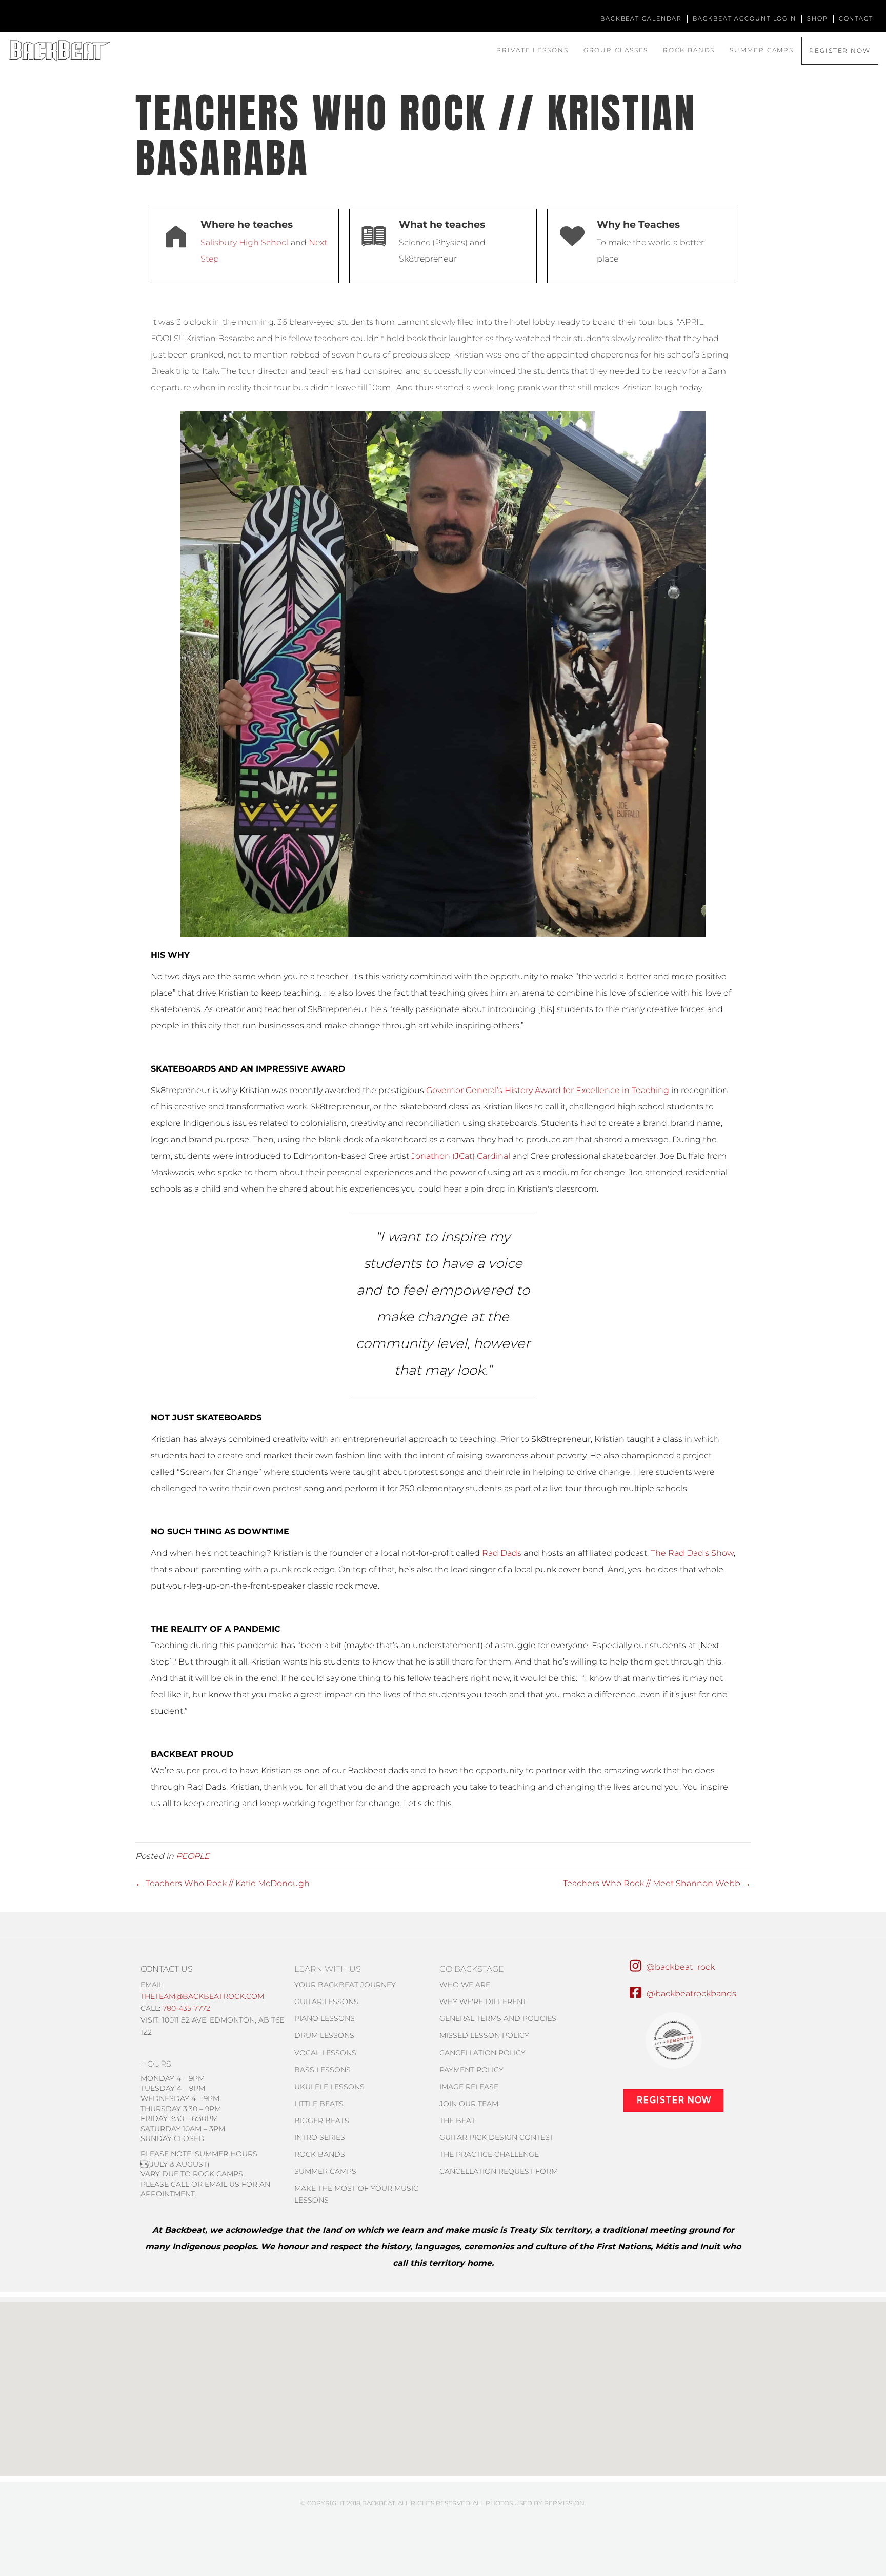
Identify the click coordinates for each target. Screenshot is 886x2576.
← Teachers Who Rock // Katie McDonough (223, 1883)
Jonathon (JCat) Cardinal (461, 1156)
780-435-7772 (186, 2008)
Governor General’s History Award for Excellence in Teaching (548, 1090)
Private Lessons (532, 50)
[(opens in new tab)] (674, 2040)
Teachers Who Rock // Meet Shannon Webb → (657, 1883)
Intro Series (320, 2137)
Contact (856, 18)
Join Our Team (469, 2104)
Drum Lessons (324, 2035)
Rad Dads (502, 1553)
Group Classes (616, 50)
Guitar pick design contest (497, 2137)
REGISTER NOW (840, 51)
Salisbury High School (245, 242)
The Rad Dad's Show (692, 1553)
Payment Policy (471, 2070)
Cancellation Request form (499, 2171)
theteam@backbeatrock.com (202, 1996)
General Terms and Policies (498, 2018)
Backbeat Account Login (744, 18)
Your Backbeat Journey (345, 1985)
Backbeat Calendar (641, 18)
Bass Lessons (323, 2070)
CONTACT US (167, 1969)
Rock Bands (689, 50)
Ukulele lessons (329, 2087)
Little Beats (319, 2104)
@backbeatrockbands (691, 1994)
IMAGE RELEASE (469, 2087)
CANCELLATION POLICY (482, 2053)
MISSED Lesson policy (484, 2035)
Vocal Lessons (325, 2053)
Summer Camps (762, 50)
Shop (818, 18)
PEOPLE (193, 1856)
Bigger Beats (322, 2121)
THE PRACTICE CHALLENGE (489, 2154)
